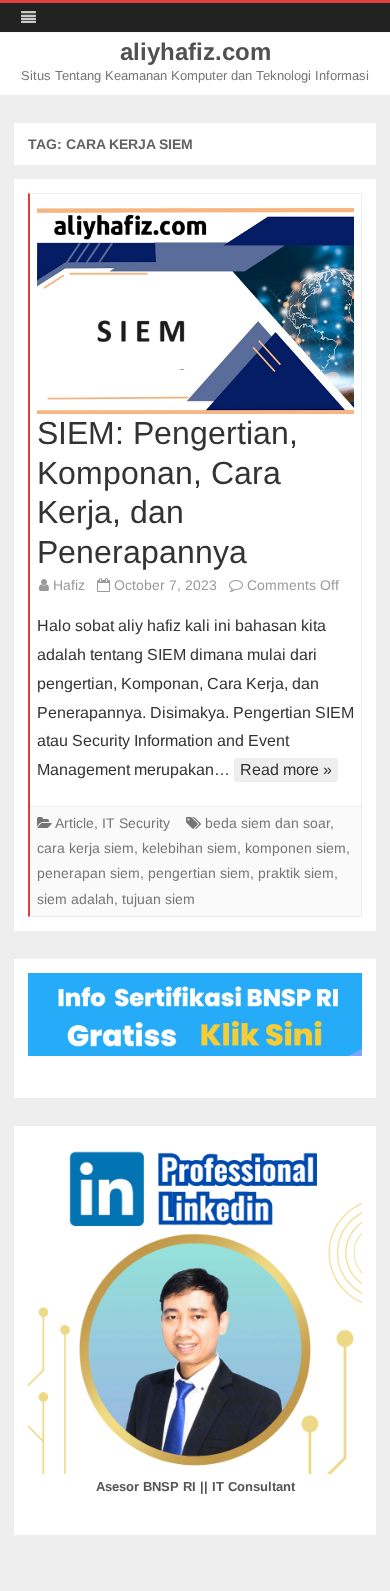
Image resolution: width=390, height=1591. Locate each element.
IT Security (136, 823)
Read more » (286, 769)
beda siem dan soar (267, 823)
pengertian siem (199, 873)
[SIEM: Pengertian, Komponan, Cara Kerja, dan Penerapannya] (195, 311)
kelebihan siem (189, 848)
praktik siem (296, 873)
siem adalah (75, 899)
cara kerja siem (85, 848)
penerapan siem (88, 873)
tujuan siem (158, 899)
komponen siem (295, 848)
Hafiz (69, 585)
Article (74, 823)
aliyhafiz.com (195, 52)
